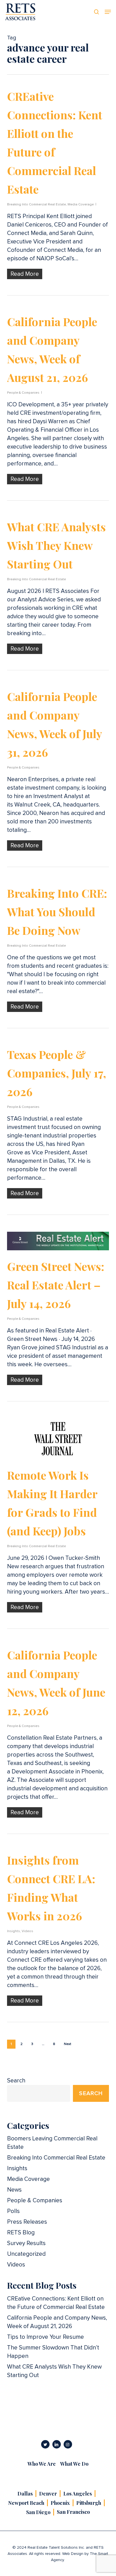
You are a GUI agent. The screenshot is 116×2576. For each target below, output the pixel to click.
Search (16, 2081)
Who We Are (42, 2464)
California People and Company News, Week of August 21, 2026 (57, 2322)
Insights (14, 1931)
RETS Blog (21, 2233)
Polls (13, 2211)
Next (68, 2044)
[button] (108, 12)
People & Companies (23, 393)
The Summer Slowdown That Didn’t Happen (53, 2352)
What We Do (74, 2464)
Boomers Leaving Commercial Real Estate (52, 2143)
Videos (27, 1931)
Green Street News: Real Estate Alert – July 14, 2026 (56, 1285)
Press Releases (27, 2222)
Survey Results (26, 2243)
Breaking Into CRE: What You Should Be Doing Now (57, 912)
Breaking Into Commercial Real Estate (36, 205)
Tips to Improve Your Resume (45, 2337)
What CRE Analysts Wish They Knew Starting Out (56, 545)
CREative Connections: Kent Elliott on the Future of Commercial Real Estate (56, 2303)
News (14, 2190)
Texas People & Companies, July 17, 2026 (57, 1073)
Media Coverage (81, 205)
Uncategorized (26, 2254)
